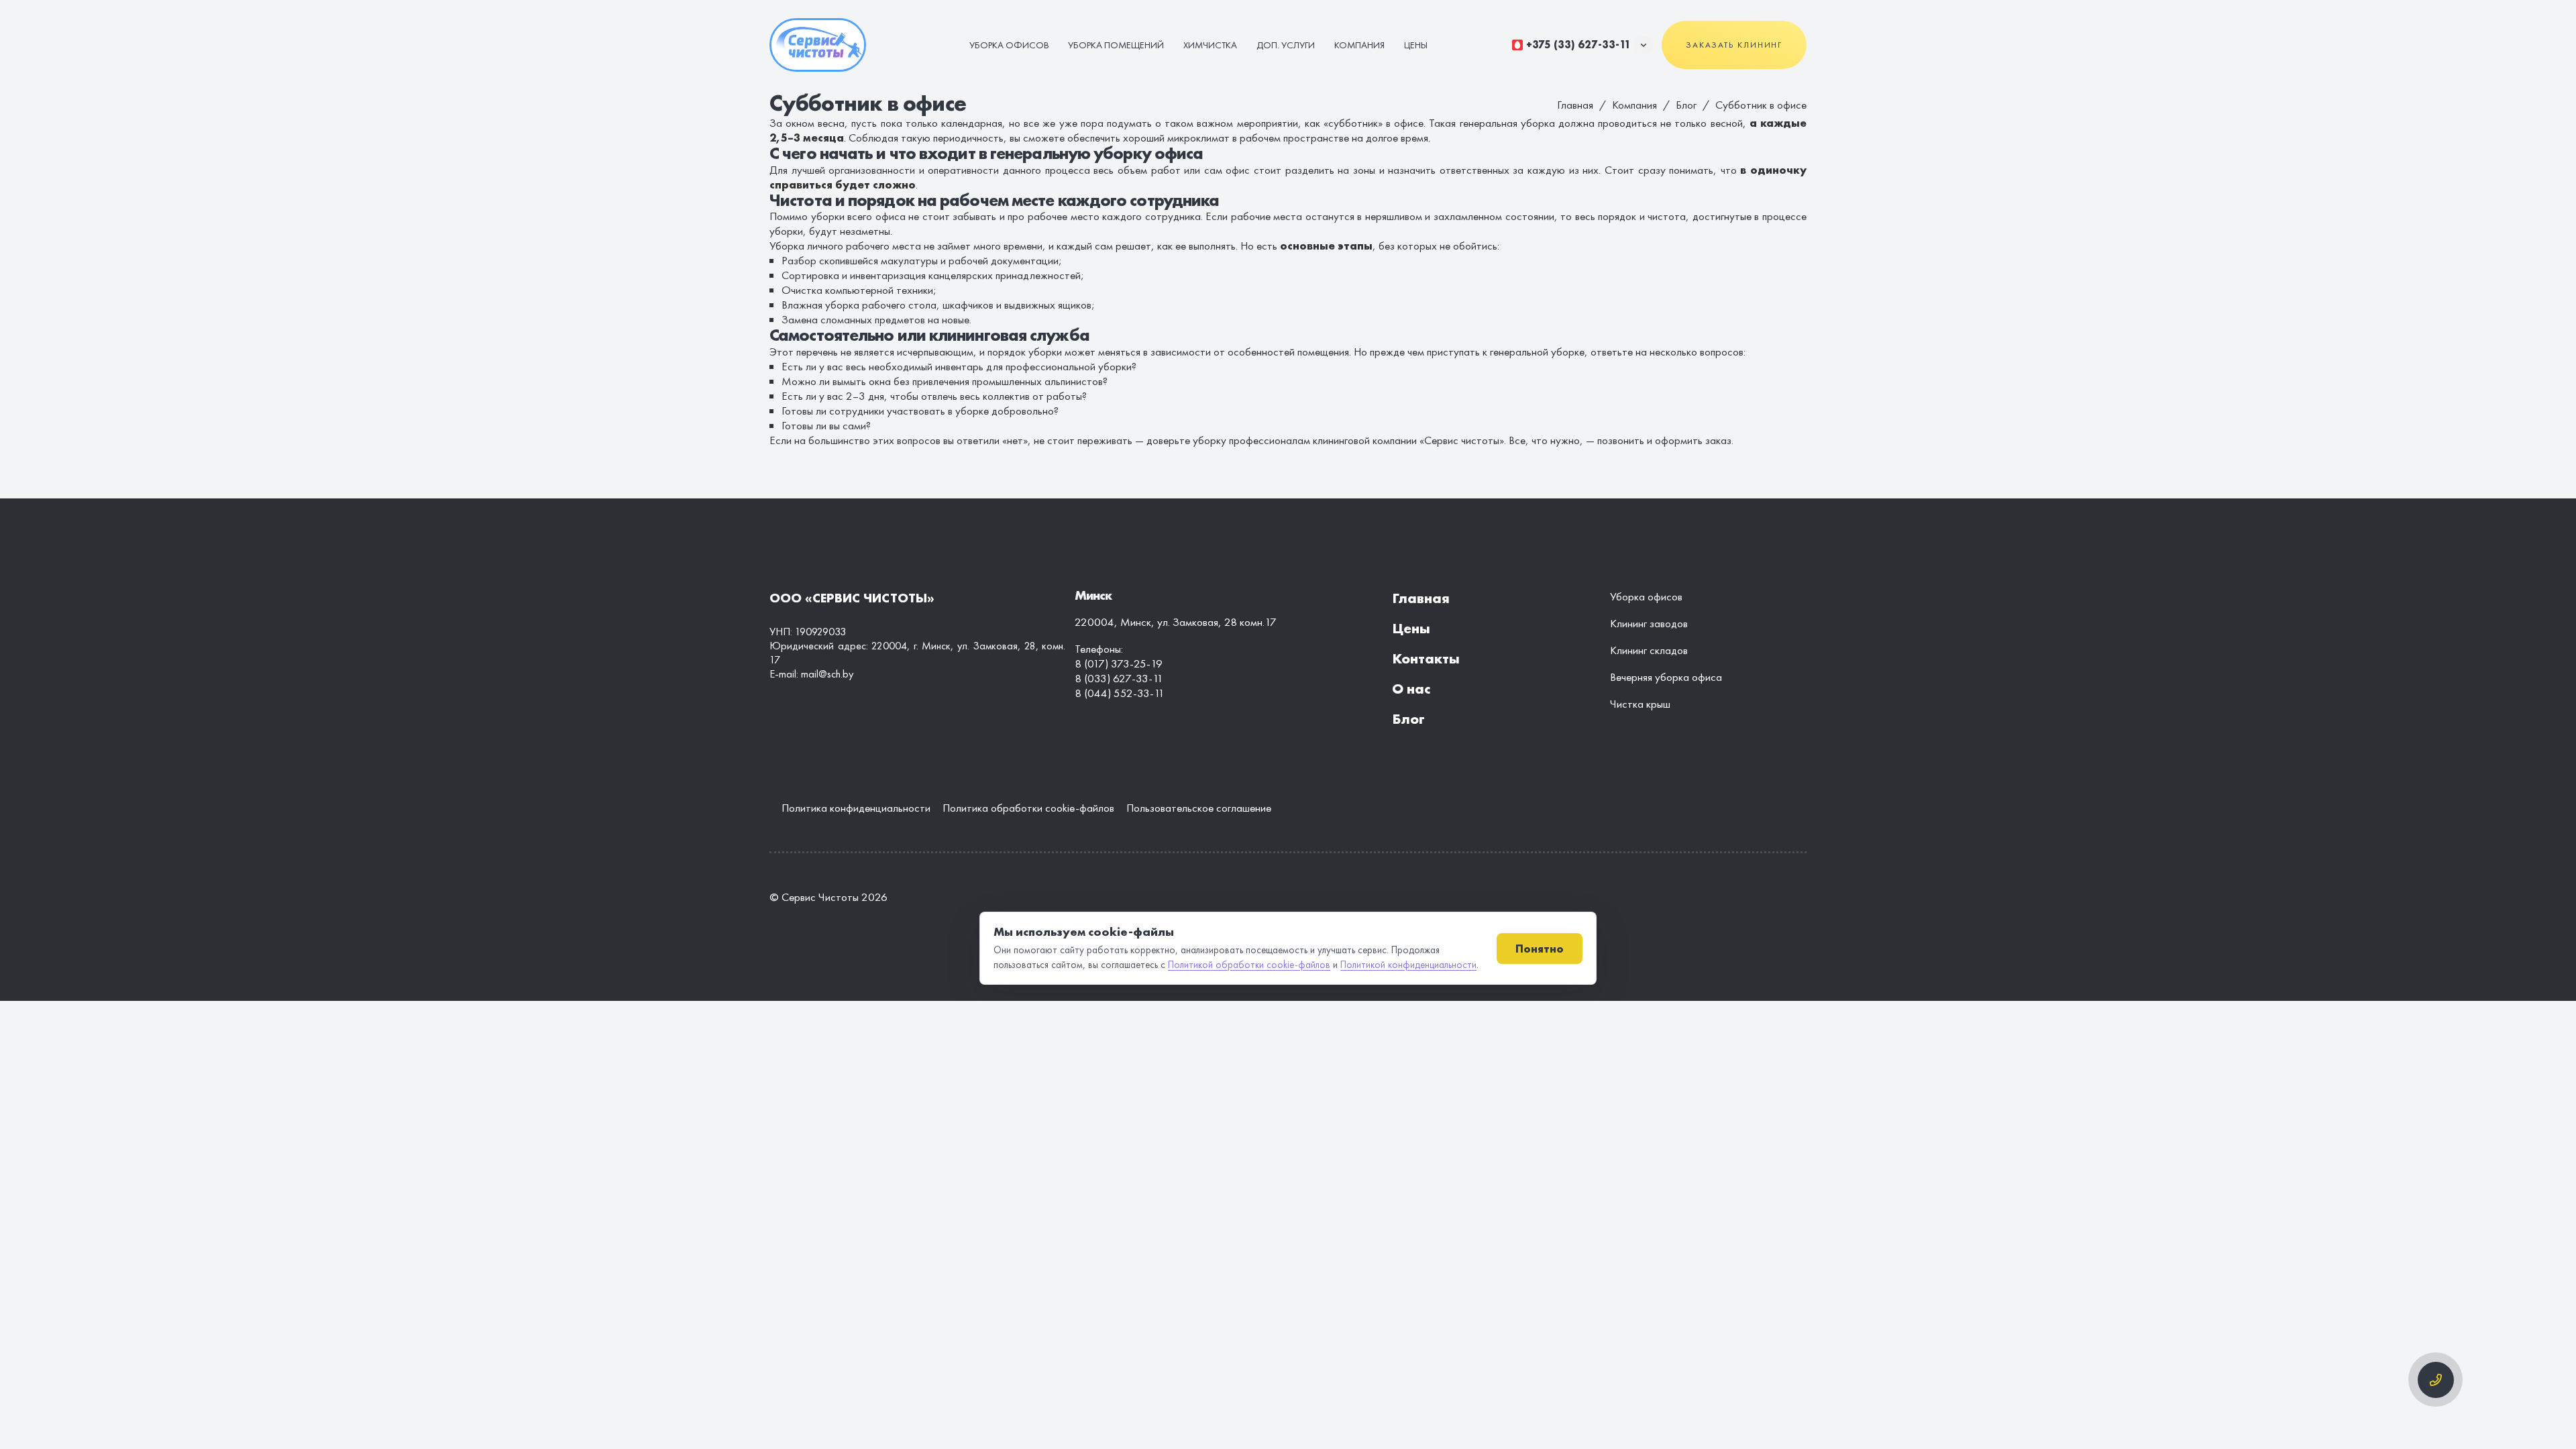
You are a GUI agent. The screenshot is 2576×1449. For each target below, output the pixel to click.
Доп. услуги (1286, 45)
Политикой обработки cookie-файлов (1249, 965)
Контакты (1426, 658)
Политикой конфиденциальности (1408, 965)
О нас (1411, 689)
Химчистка (1210, 45)
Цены (1416, 45)
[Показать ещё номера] (1644, 45)
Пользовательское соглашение (1199, 808)
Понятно (1540, 949)
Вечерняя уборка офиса (1666, 677)
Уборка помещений (1116, 45)
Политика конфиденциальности (856, 808)
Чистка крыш (1640, 704)
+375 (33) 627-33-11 (1578, 45)
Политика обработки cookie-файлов (1028, 808)
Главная (1421, 598)
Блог (1686, 105)
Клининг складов (1649, 650)
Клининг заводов (1649, 623)
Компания (1359, 45)
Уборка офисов (1009, 45)
